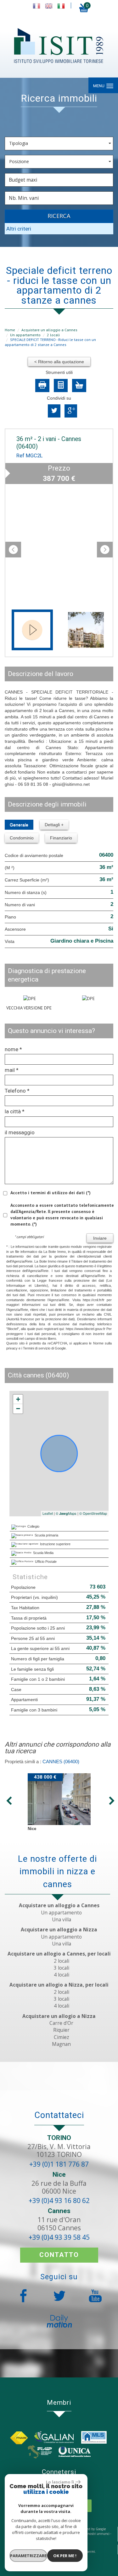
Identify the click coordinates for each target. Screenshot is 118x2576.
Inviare (100, 1238)
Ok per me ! (65, 2556)
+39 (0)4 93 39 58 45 (59, 2237)
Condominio (22, 838)
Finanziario (61, 838)
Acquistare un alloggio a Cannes (49, 330)
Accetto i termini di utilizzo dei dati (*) (51, 1193)
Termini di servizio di (38, 1348)
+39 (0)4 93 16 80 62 (59, 2201)
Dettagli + (54, 825)
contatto (59, 2255)
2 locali (53, 335)
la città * (15, 1111)
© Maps (66, 1513)
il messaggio (20, 1132)
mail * (12, 1070)
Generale (19, 825)
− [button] (18, 1409)
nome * (13, 1049)
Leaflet (48, 1513)
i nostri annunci (98, 2534)
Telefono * (17, 1091)
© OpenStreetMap (93, 1513)
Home (10, 330)
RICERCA (59, 216)
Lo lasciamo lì (60, 2482)
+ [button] (18, 1399)
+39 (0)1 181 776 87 (59, 2164)
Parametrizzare (28, 2556)
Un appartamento (25, 335)
